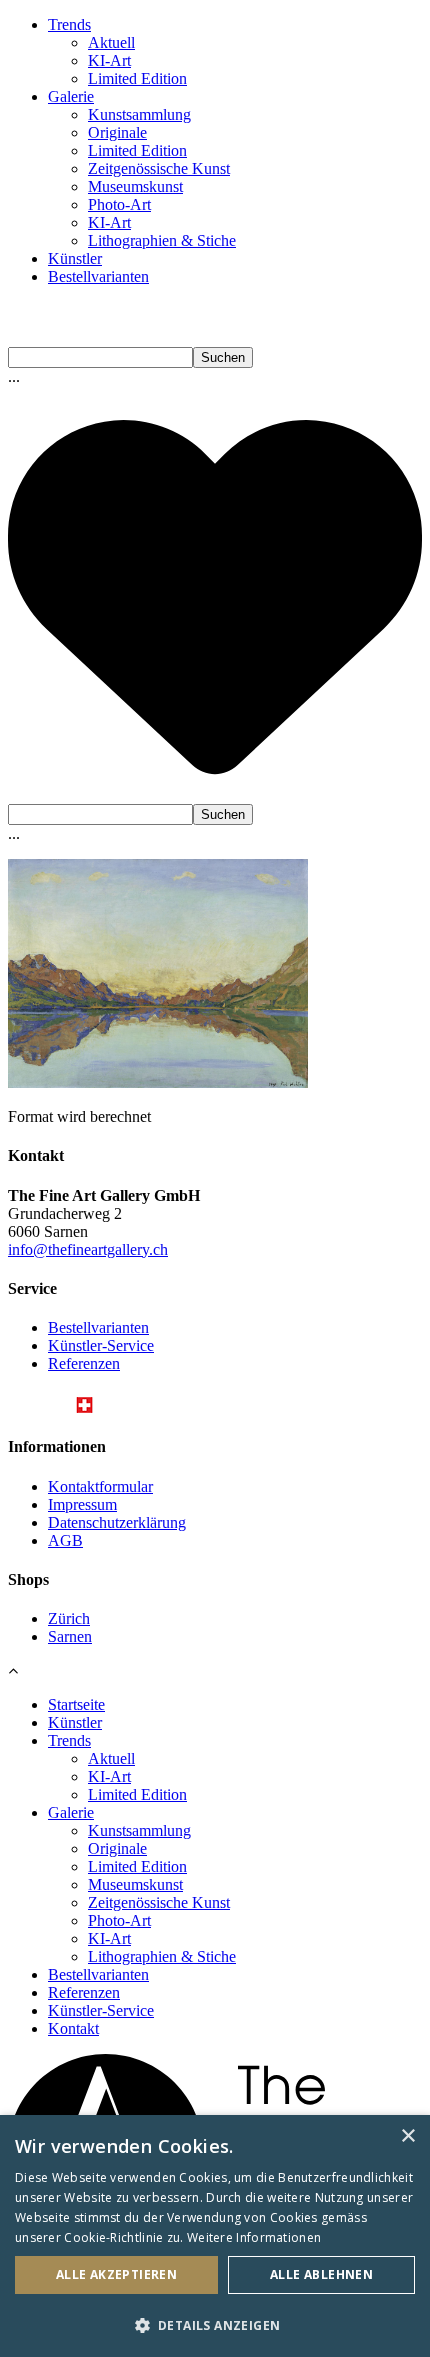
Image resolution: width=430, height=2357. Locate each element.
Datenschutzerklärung (117, 1522)
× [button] (407, 2136)
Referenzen (84, 1363)
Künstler (75, 258)
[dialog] (215, 2236)
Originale (117, 132)
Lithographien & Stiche (162, 240)
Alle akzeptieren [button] (116, 2274)
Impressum (82, 1504)
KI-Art (109, 60)
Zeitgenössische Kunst (159, 168)
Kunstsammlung (139, 114)
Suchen (223, 357)
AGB (65, 1540)
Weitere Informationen (254, 2237)
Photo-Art (119, 204)
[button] (215, 2324)
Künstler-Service (101, 1345)
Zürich (69, 1618)
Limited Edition (137, 78)
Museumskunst (135, 186)
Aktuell (111, 42)
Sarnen (70, 1636)
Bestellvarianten (98, 276)
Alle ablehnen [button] (321, 2274)
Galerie (71, 96)
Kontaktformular (100, 1486)
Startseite (76, 1704)
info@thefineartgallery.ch (88, 1249)
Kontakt (73, 2028)
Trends (69, 24)
